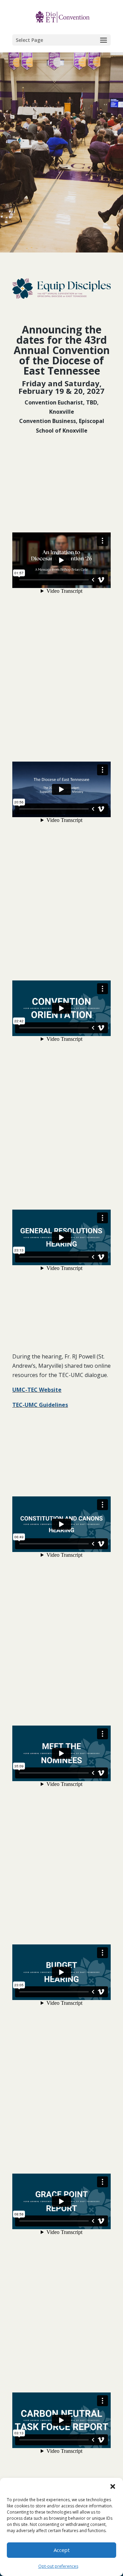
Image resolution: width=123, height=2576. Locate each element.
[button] (113, 2486)
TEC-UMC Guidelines (40, 1405)
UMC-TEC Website (37, 1390)
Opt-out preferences (58, 2566)
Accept (62, 2550)
